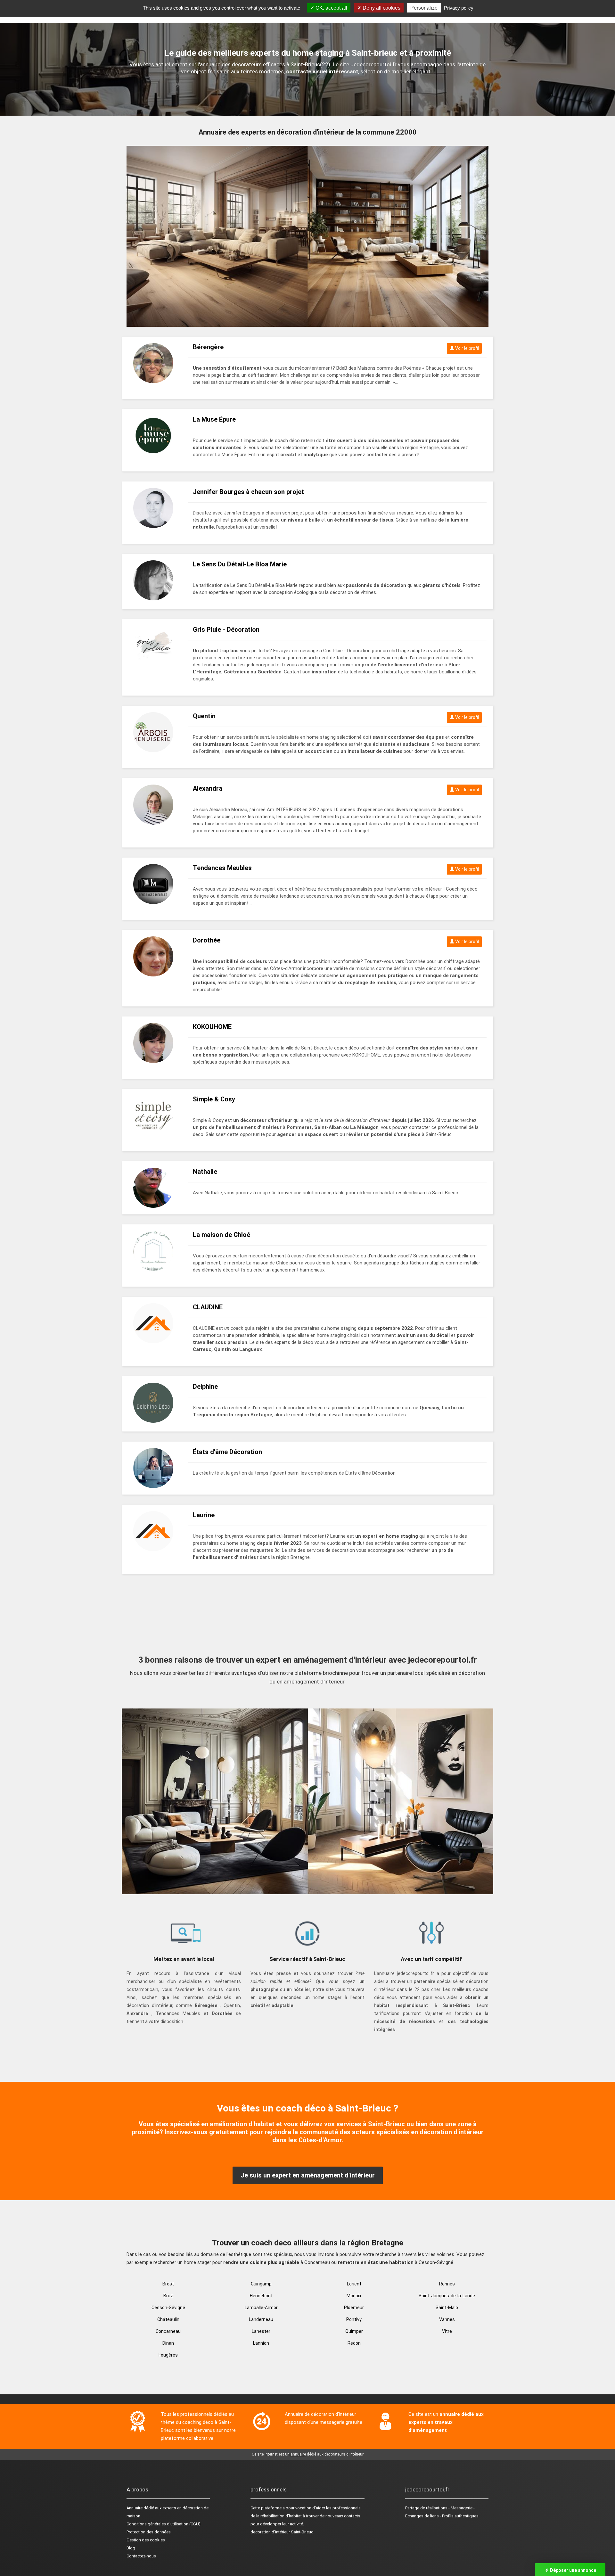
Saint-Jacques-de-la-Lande (447, 2296)
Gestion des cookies (146, 2540)
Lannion (261, 2343)
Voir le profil (467, 348)
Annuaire (135, 2508)
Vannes (447, 2319)
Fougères (168, 2355)
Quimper (354, 2331)
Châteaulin (168, 2319)
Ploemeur (354, 2308)
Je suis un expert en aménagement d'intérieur (308, 2175)
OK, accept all (331, 8)
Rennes (447, 2284)
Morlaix (354, 2296)
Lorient (354, 2284)
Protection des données (149, 2532)
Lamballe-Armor (261, 2308)
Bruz (168, 2296)
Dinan (168, 2343)
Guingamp (261, 2284)
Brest (168, 2284)
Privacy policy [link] (459, 8)
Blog (131, 2548)
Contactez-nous (141, 2556)
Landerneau (261, 2319)
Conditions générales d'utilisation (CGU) (164, 2524)
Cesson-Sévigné (168, 2308)
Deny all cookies (381, 8)
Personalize (424, 8)
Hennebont (261, 2296)
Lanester (261, 2331)
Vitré (447, 2331)
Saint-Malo (447, 2308)
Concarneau (168, 2331)
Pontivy (354, 2319)
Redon (354, 2343)
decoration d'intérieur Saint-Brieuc (282, 2532)
